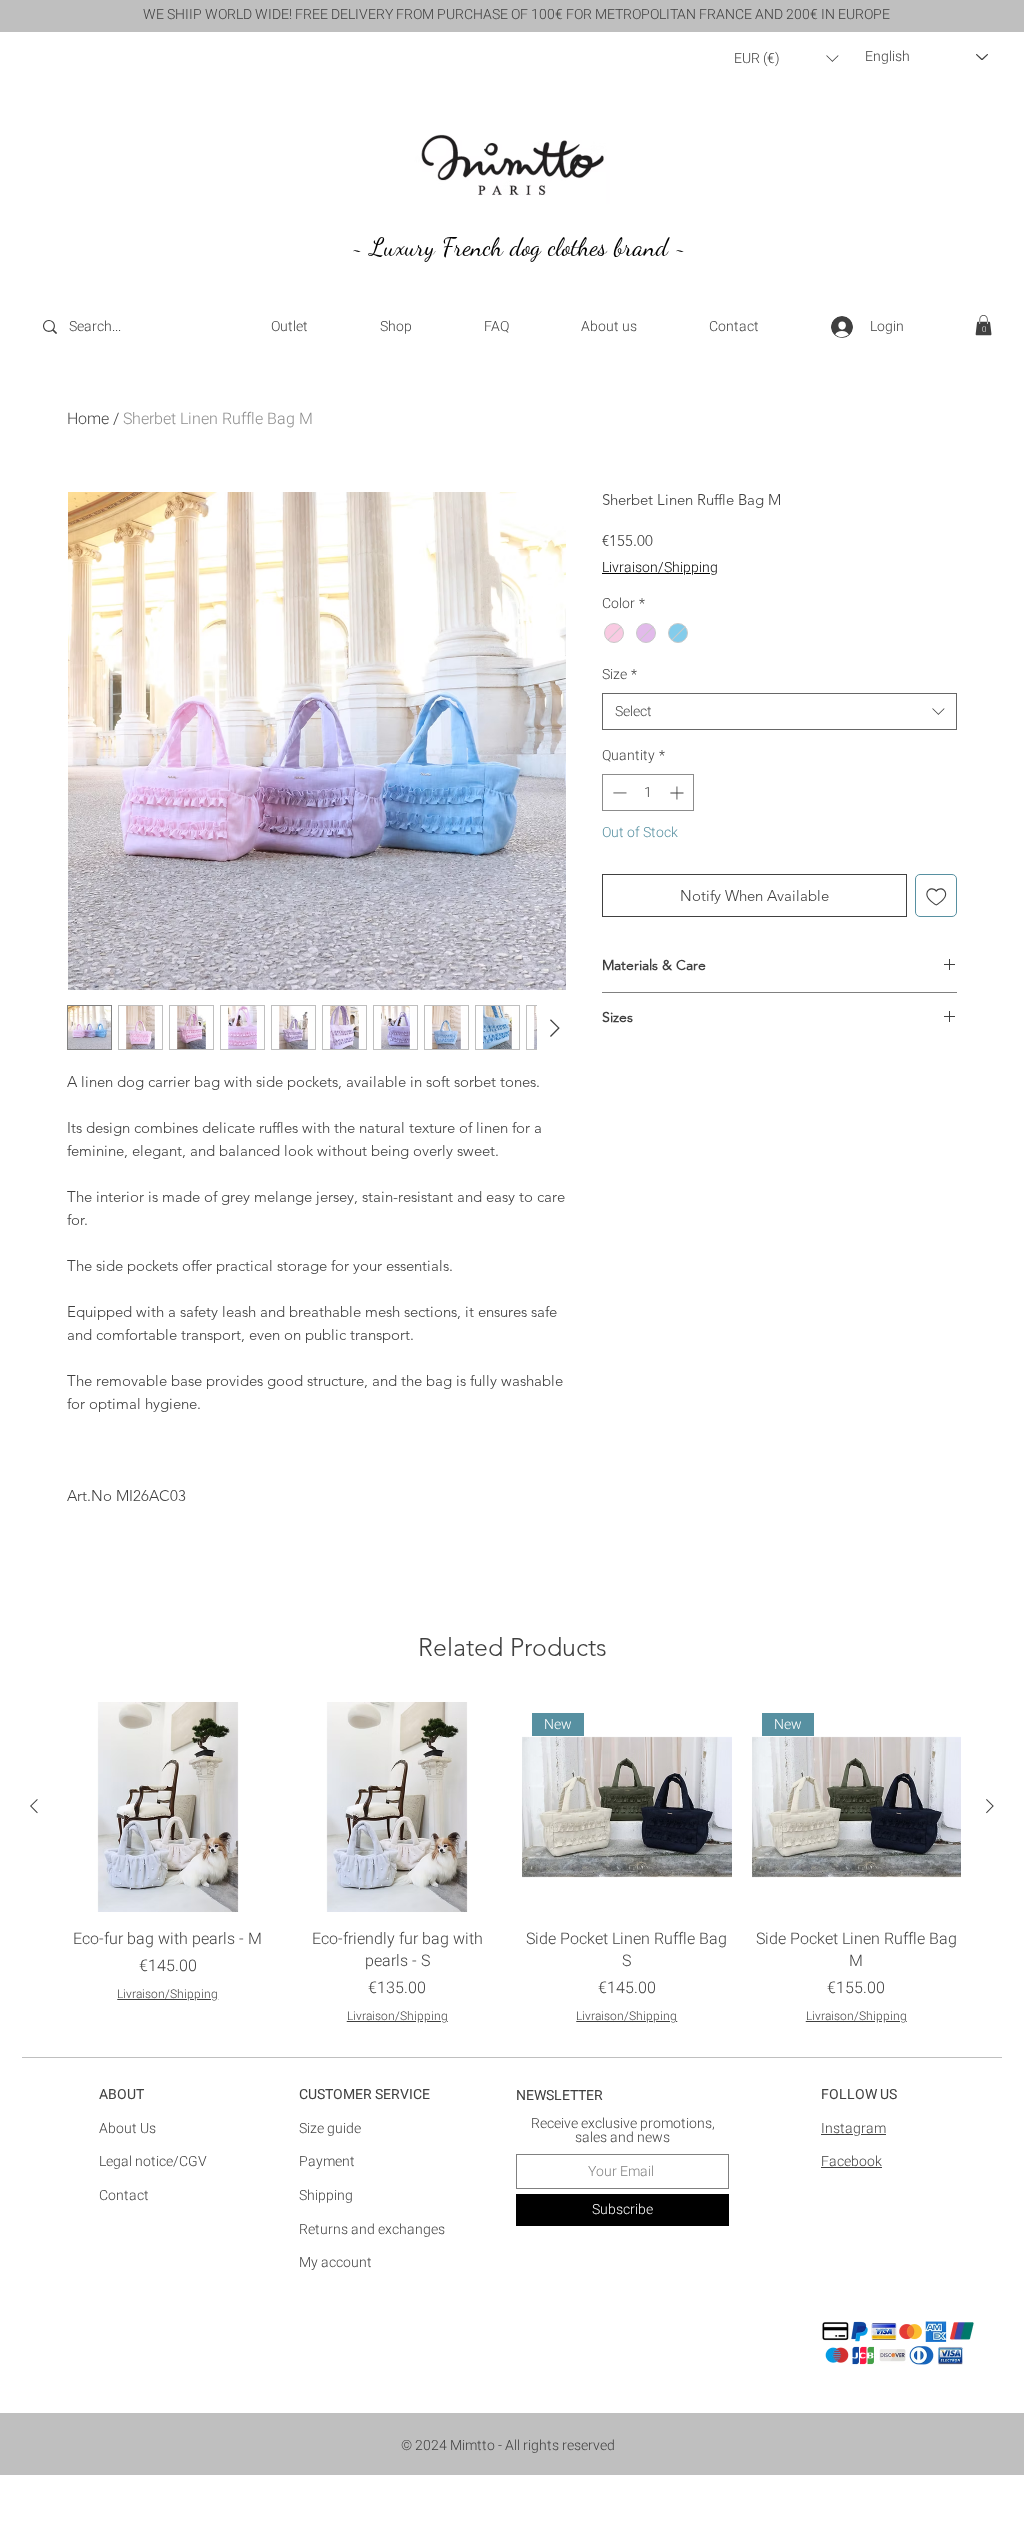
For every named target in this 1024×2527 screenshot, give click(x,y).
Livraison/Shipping (660, 568)
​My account (335, 2262)
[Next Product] (990, 1806)
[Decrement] (617, 792)
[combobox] (779, 712)
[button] (786, 58)
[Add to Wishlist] (936, 895)
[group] (512, 1863)
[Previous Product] (34, 1806)
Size (619, 675)
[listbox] (786, 58)
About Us (127, 2128)
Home (88, 419)
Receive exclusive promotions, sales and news (623, 2131)
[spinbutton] (648, 792)
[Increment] (678, 792)
